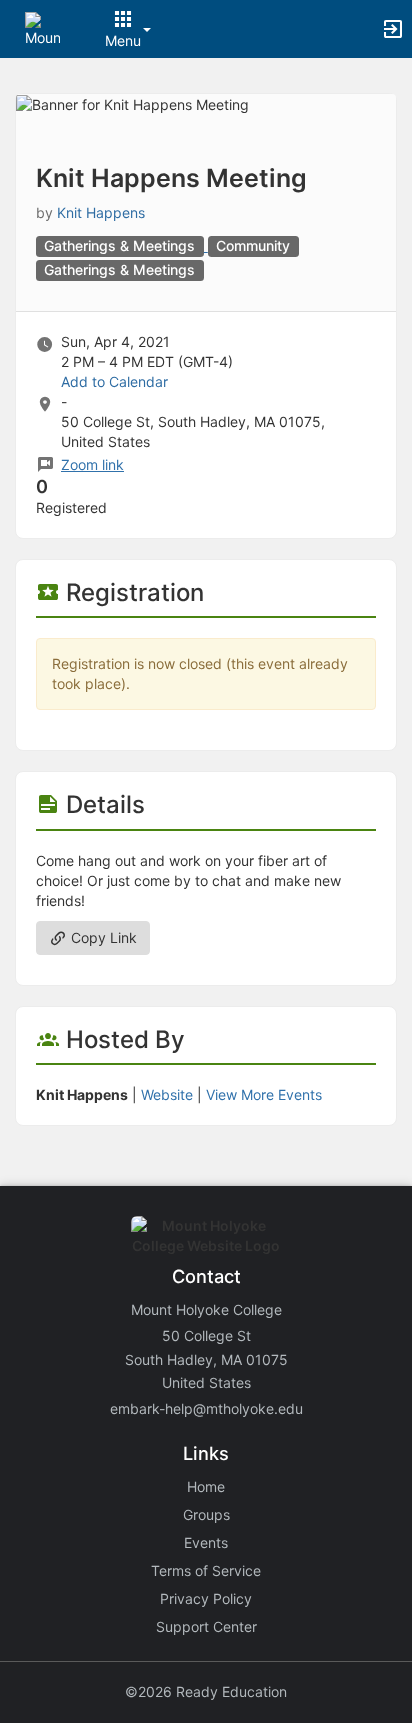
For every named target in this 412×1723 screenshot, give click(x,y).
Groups (206, 1514)
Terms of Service (206, 1570)
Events (206, 1542)
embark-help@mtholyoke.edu (206, 1408)
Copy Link (102, 937)
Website (167, 1094)
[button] (42, 27)
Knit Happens (101, 212)
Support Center (206, 1626)
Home (206, 1486)
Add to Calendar (114, 381)
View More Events (264, 1094)
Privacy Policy (206, 1598)
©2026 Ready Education (206, 1691)
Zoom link (92, 464)
